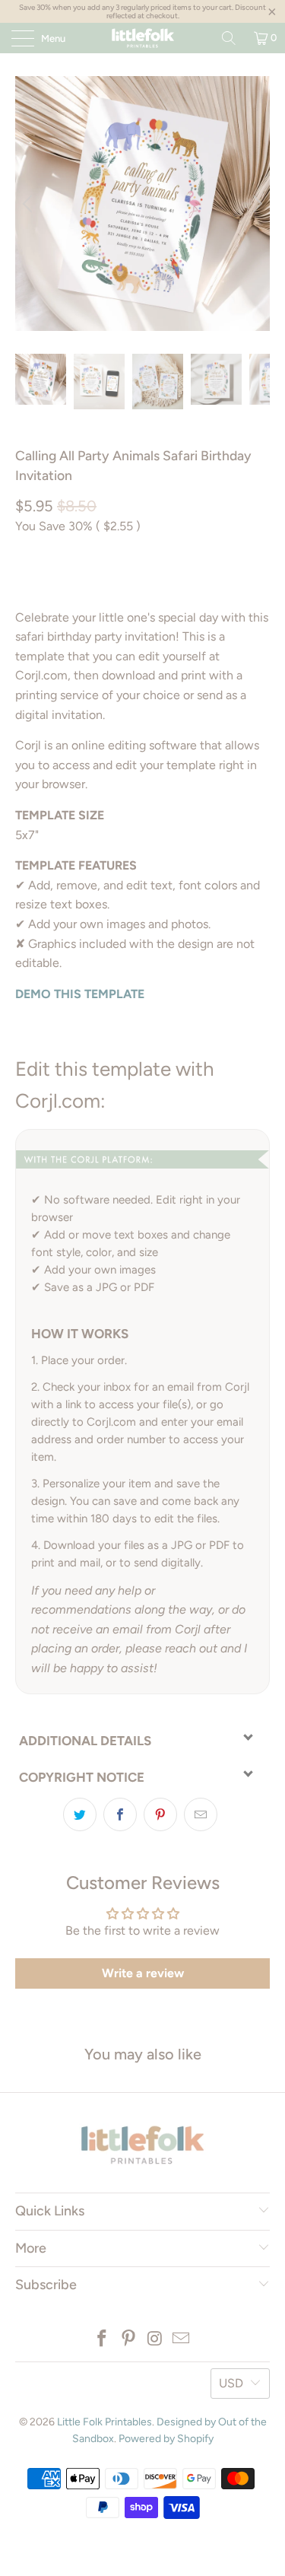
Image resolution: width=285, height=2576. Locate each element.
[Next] (255, 204)
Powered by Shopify (166, 2439)
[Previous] (30, 204)
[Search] (229, 38)
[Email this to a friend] (201, 1814)
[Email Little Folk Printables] (182, 2340)
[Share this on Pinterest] (160, 1814)
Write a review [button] (143, 1973)
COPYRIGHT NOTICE (82, 1777)
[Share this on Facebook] (120, 1814)
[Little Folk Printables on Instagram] (155, 2340)
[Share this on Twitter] (80, 1814)
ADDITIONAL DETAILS (85, 1741)
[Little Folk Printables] (143, 38)
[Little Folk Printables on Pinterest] (128, 2340)
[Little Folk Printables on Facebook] (103, 2340)
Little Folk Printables (104, 2422)
